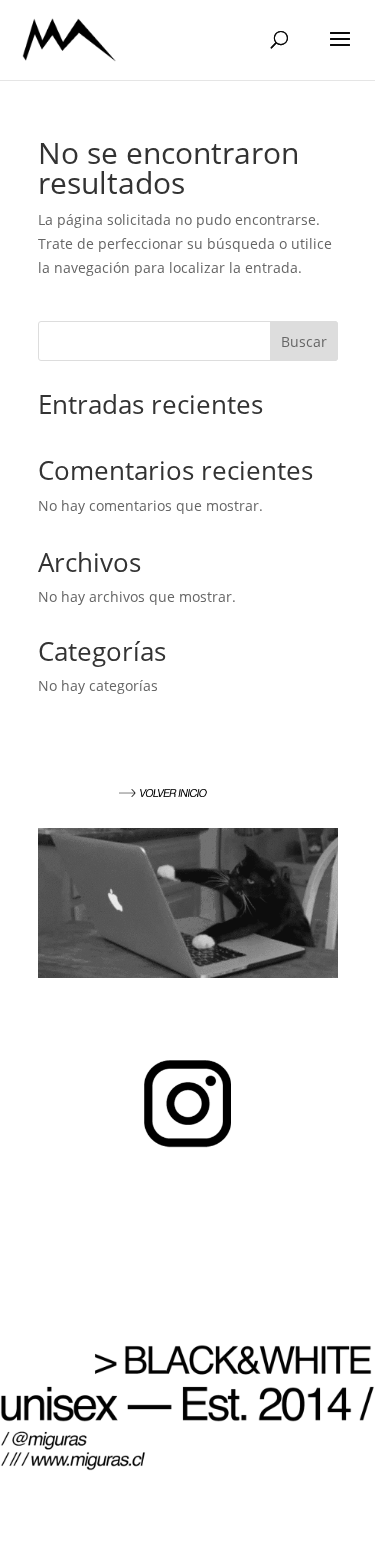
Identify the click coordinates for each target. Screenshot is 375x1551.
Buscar (304, 341)
